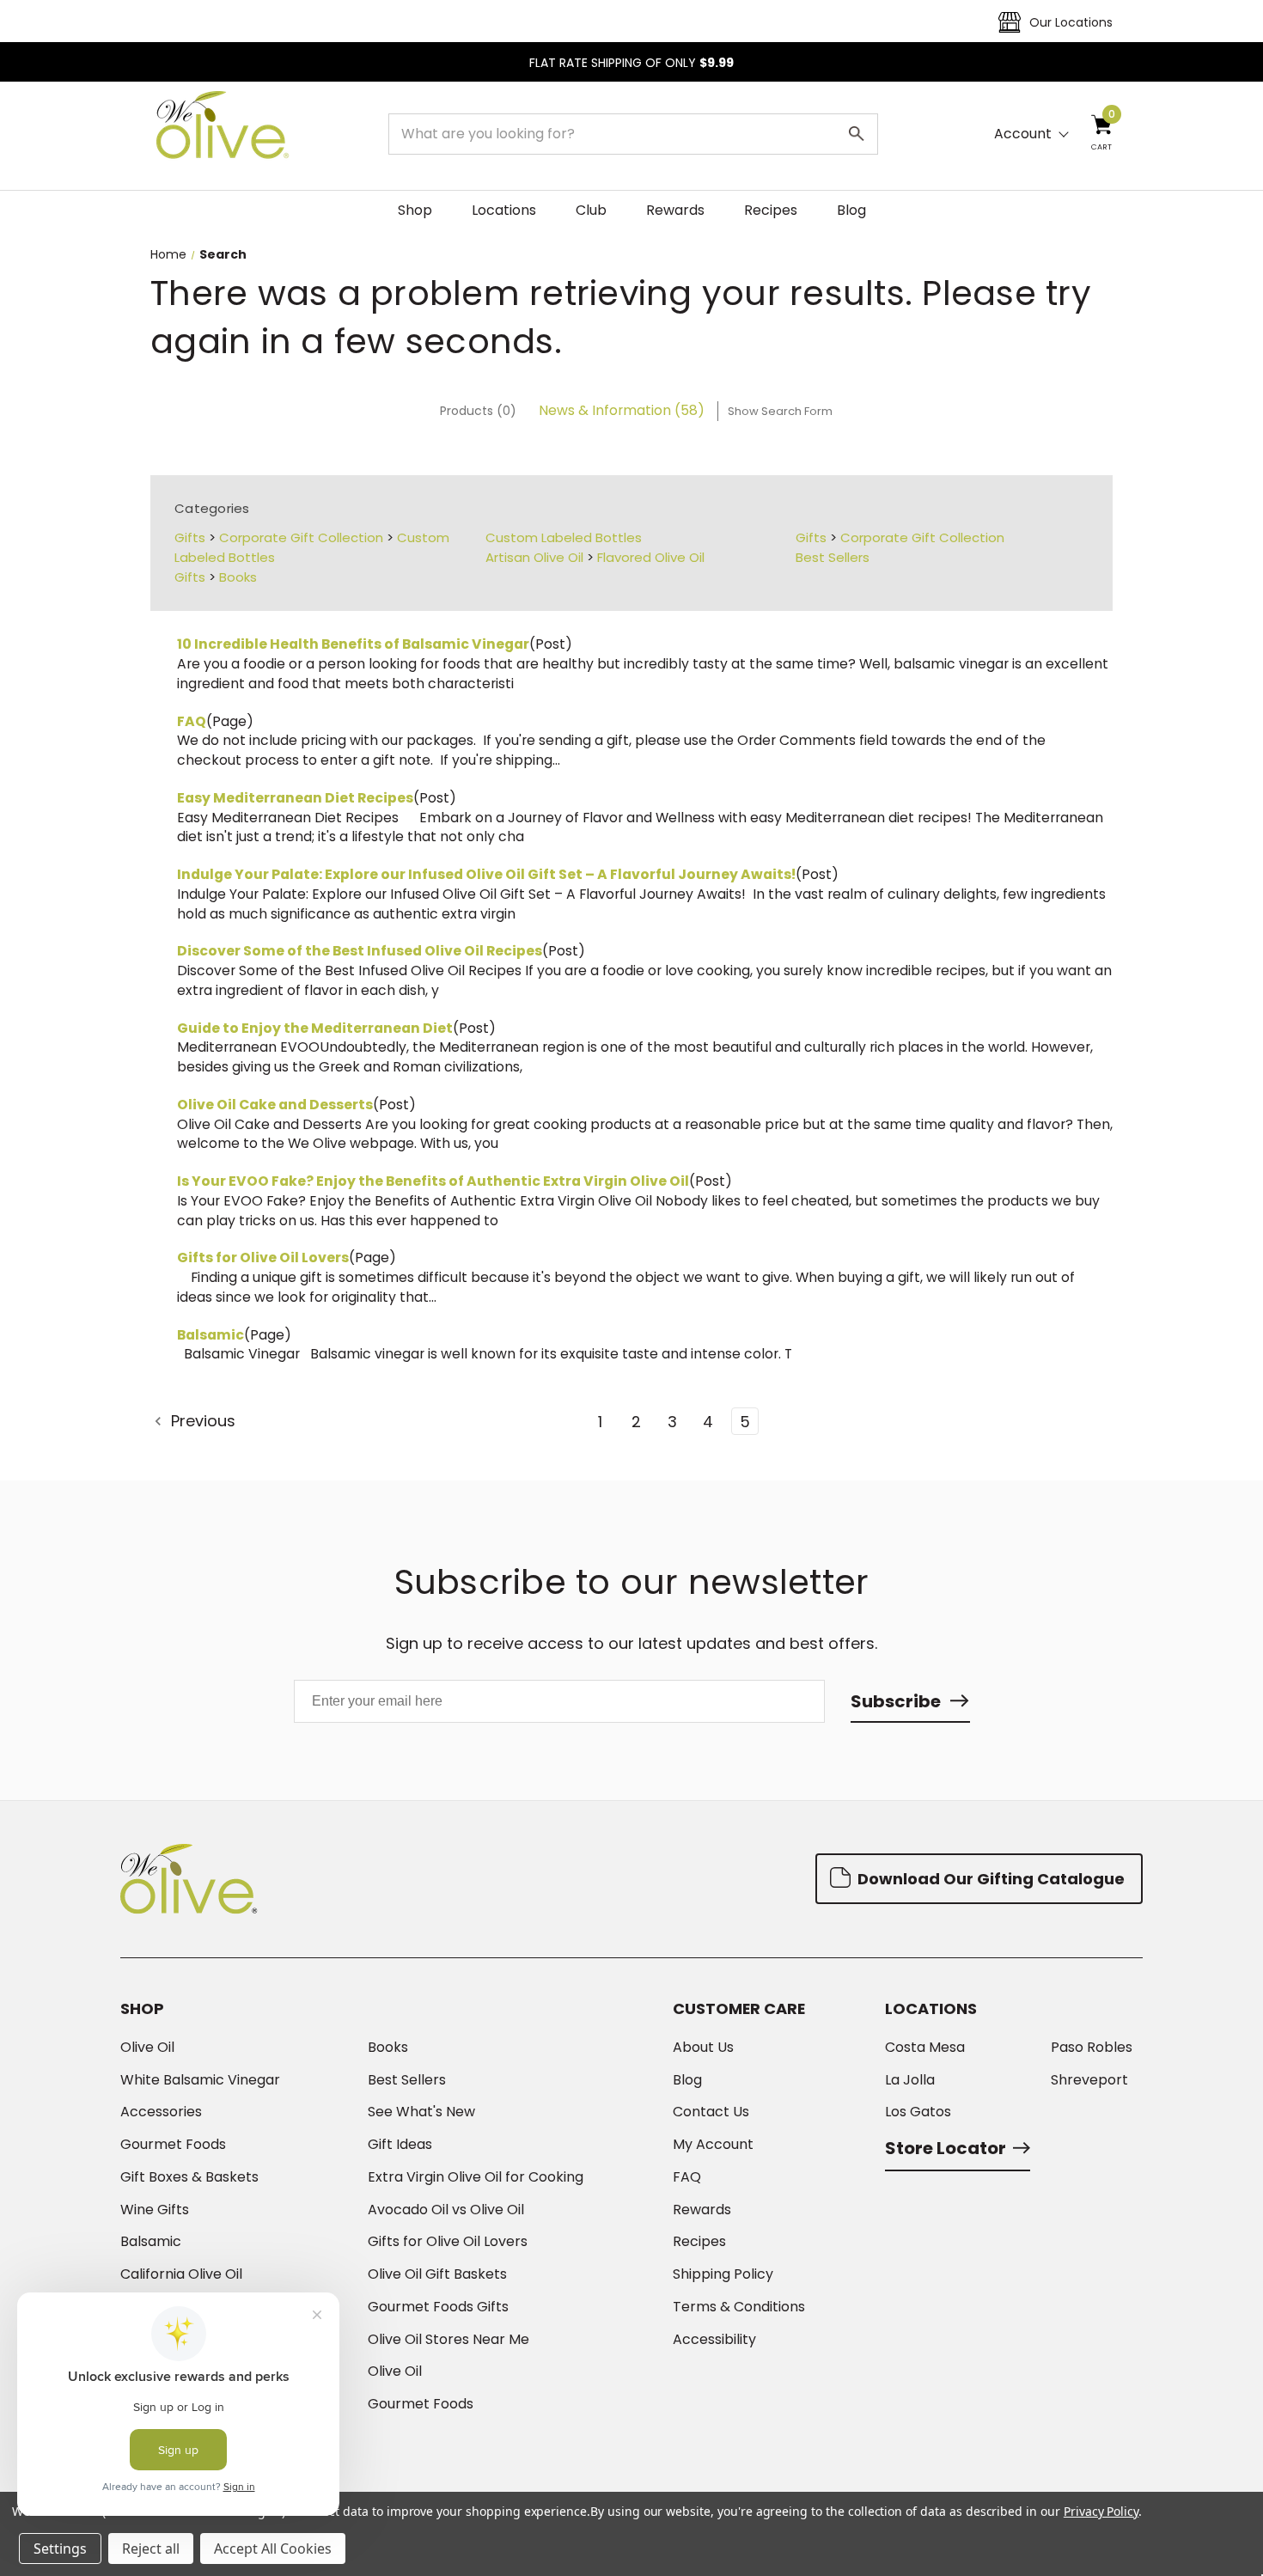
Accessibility (714, 2340)
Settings (60, 2549)
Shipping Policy (723, 2274)
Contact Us (711, 2112)
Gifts (190, 537)
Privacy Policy (1101, 2511)
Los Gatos (918, 2112)
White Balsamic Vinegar (200, 2080)
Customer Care (739, 2009)
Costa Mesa (925, 2048)
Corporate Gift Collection (301, 537)
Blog (851, 210)
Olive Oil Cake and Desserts (275, 1105)
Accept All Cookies (273, 2549)
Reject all (151, 2549)
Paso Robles (1092, 2048)
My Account (713, 2145)
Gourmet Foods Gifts (438, 2307)
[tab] (478, 411)
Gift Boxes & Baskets (189, 2177)
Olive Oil (147, 2048)
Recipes (771, 210)
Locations (504, 210)
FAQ (192, 721)
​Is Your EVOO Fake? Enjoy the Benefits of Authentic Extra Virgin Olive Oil (433, 1181)
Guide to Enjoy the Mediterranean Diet (315, 1028)
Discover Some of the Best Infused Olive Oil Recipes (360, 951)
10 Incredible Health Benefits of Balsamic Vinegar (353, 644)
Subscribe (896, 1701)
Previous (201, 1421)
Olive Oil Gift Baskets (437, 2274)
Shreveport (1089, 2080)
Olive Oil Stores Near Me (448, 2340)
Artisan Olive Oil (534, 557)
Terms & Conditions (739, 2307)
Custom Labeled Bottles (564, 537)
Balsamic (210, 1335)
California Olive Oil (181, 2274)
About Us (703, 2048)
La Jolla (910, 2080)
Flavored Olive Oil (651, 557)
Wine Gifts (155, 2210)
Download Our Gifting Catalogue (989, 1879)
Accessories (161, 2112)
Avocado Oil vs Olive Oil (446, 2210)
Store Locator (946, 2148)
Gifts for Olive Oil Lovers (263, 1257)
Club (591, 210)
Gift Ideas (400, 2145)
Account (1023, 134)
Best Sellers (833, 557)
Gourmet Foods (173, 2145)
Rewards (675, 210)
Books (238, 577)
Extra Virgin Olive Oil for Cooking (476, 2177)
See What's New (421, 2112)
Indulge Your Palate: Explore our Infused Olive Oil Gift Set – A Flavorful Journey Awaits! (486, 874)
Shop (415, 210)
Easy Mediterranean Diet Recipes (295, 798)
